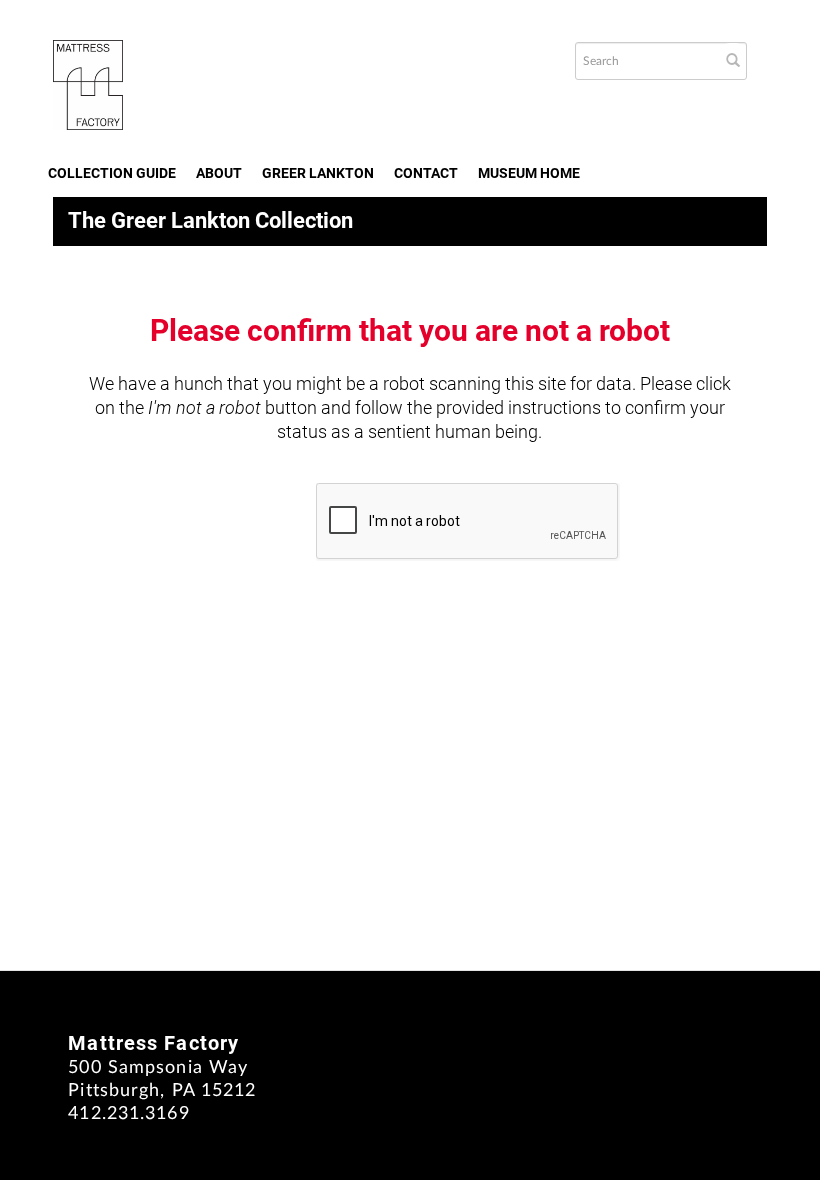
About (219, 173)
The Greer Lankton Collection (210, 220)
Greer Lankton (318, 173)
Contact (426, 173)
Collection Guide (112, 173)
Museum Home (529, 173)
